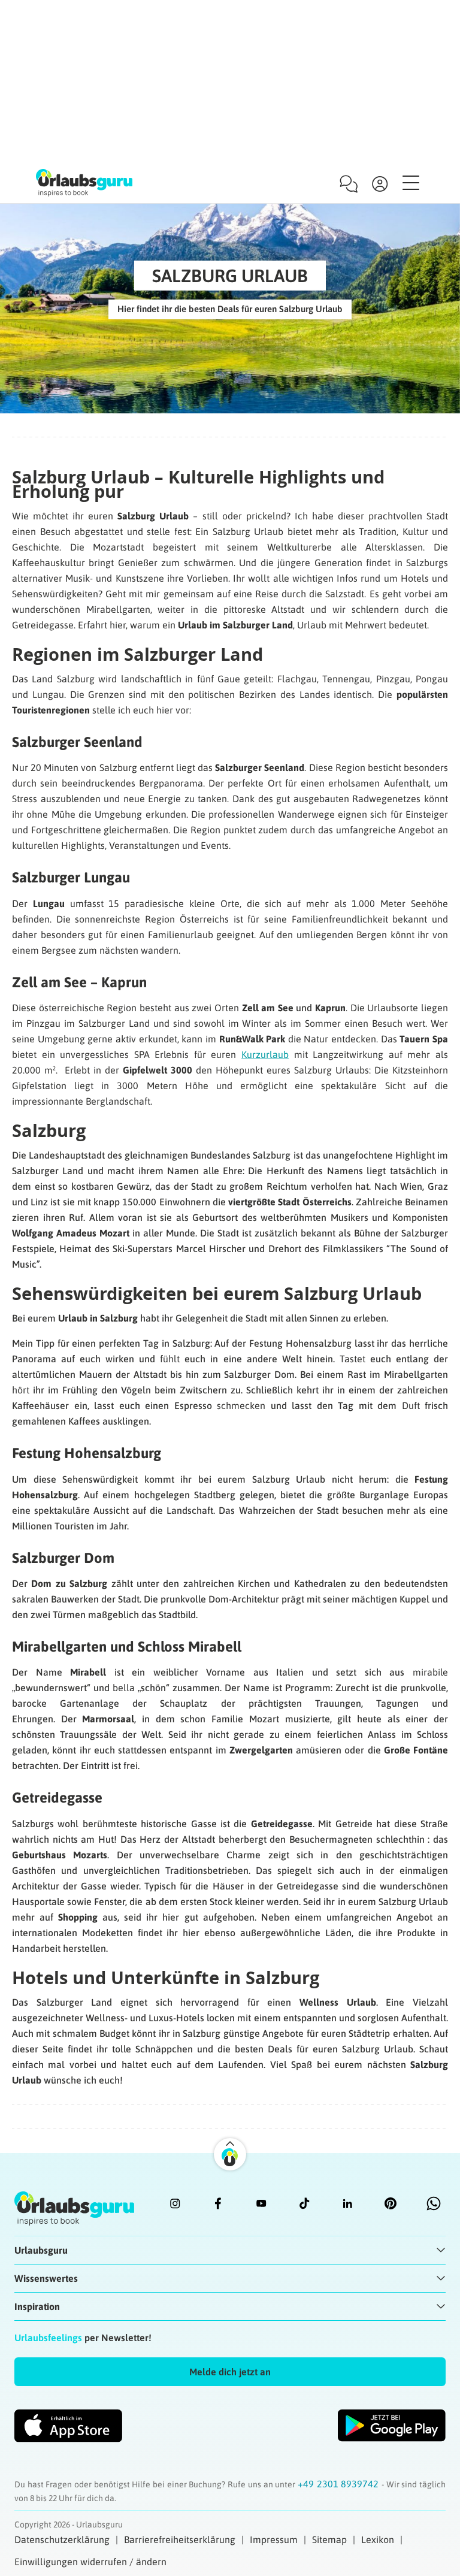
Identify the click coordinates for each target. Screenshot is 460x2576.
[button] (230, 2372)
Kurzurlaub (265, 1054)
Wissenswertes (46, 2278)
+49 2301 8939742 (340, 2484)
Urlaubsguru (41, 2250)
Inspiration (37, 2306)
